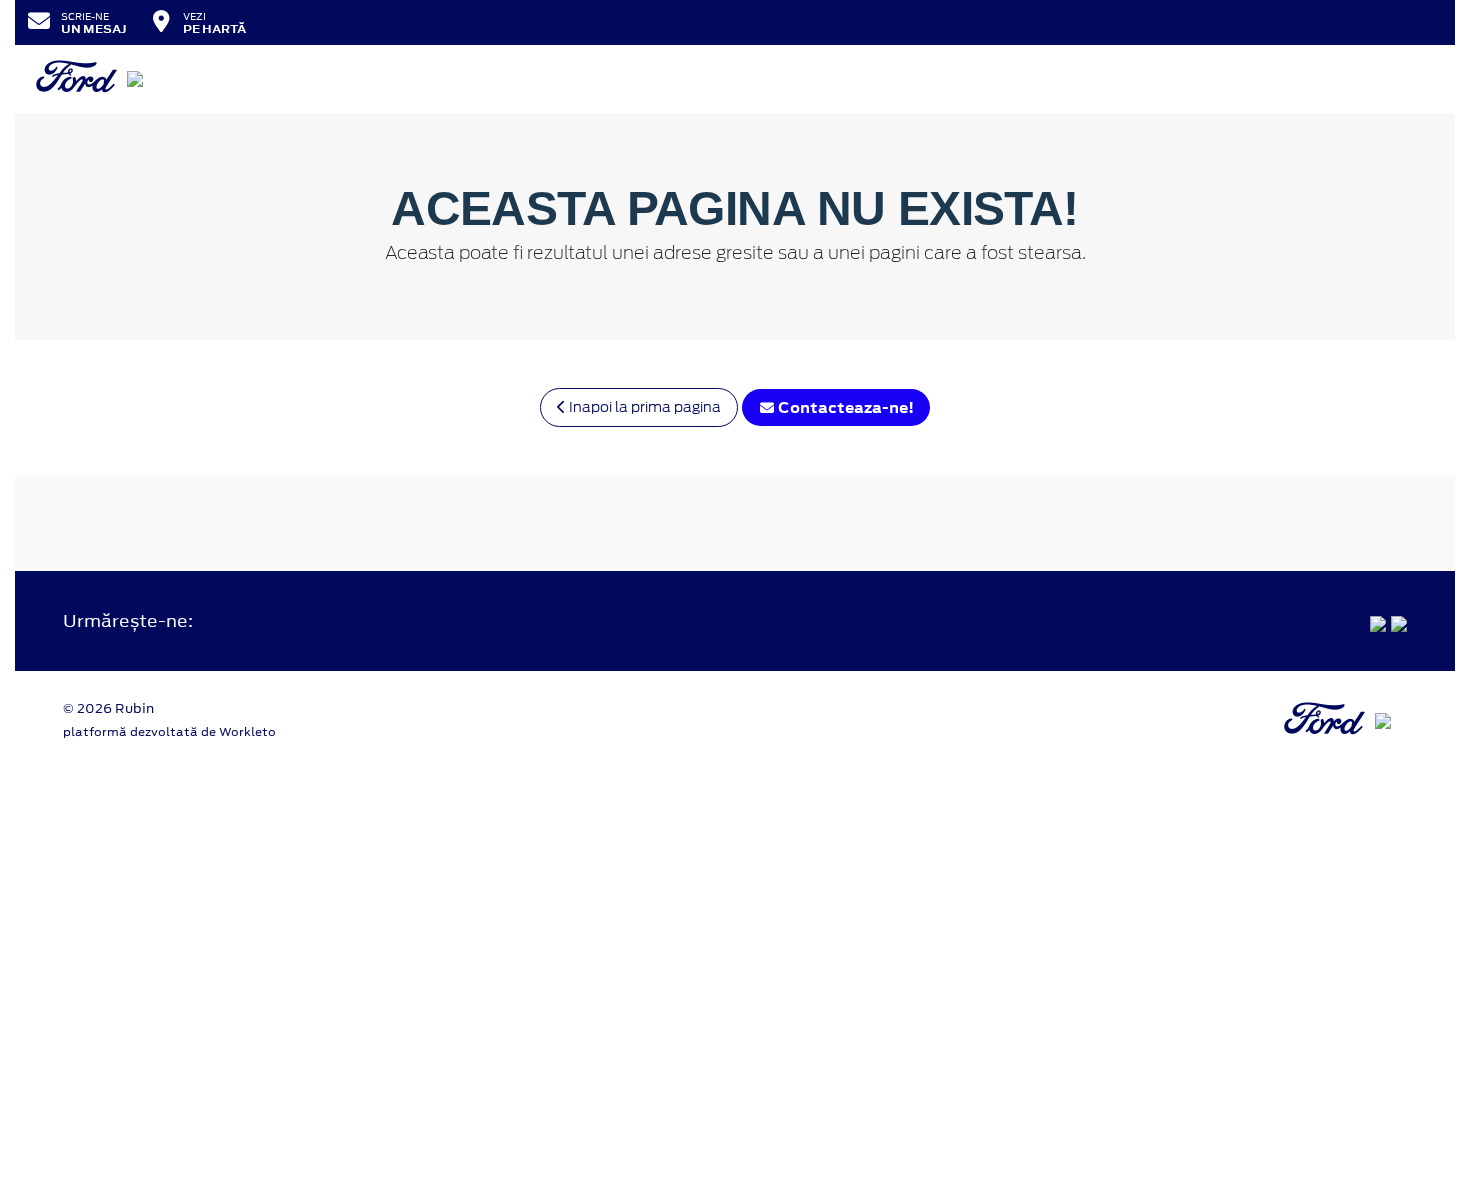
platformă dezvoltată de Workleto (169, 732)
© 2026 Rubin (108, 708)
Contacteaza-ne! (844, 407)
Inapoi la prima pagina (643, 407)
